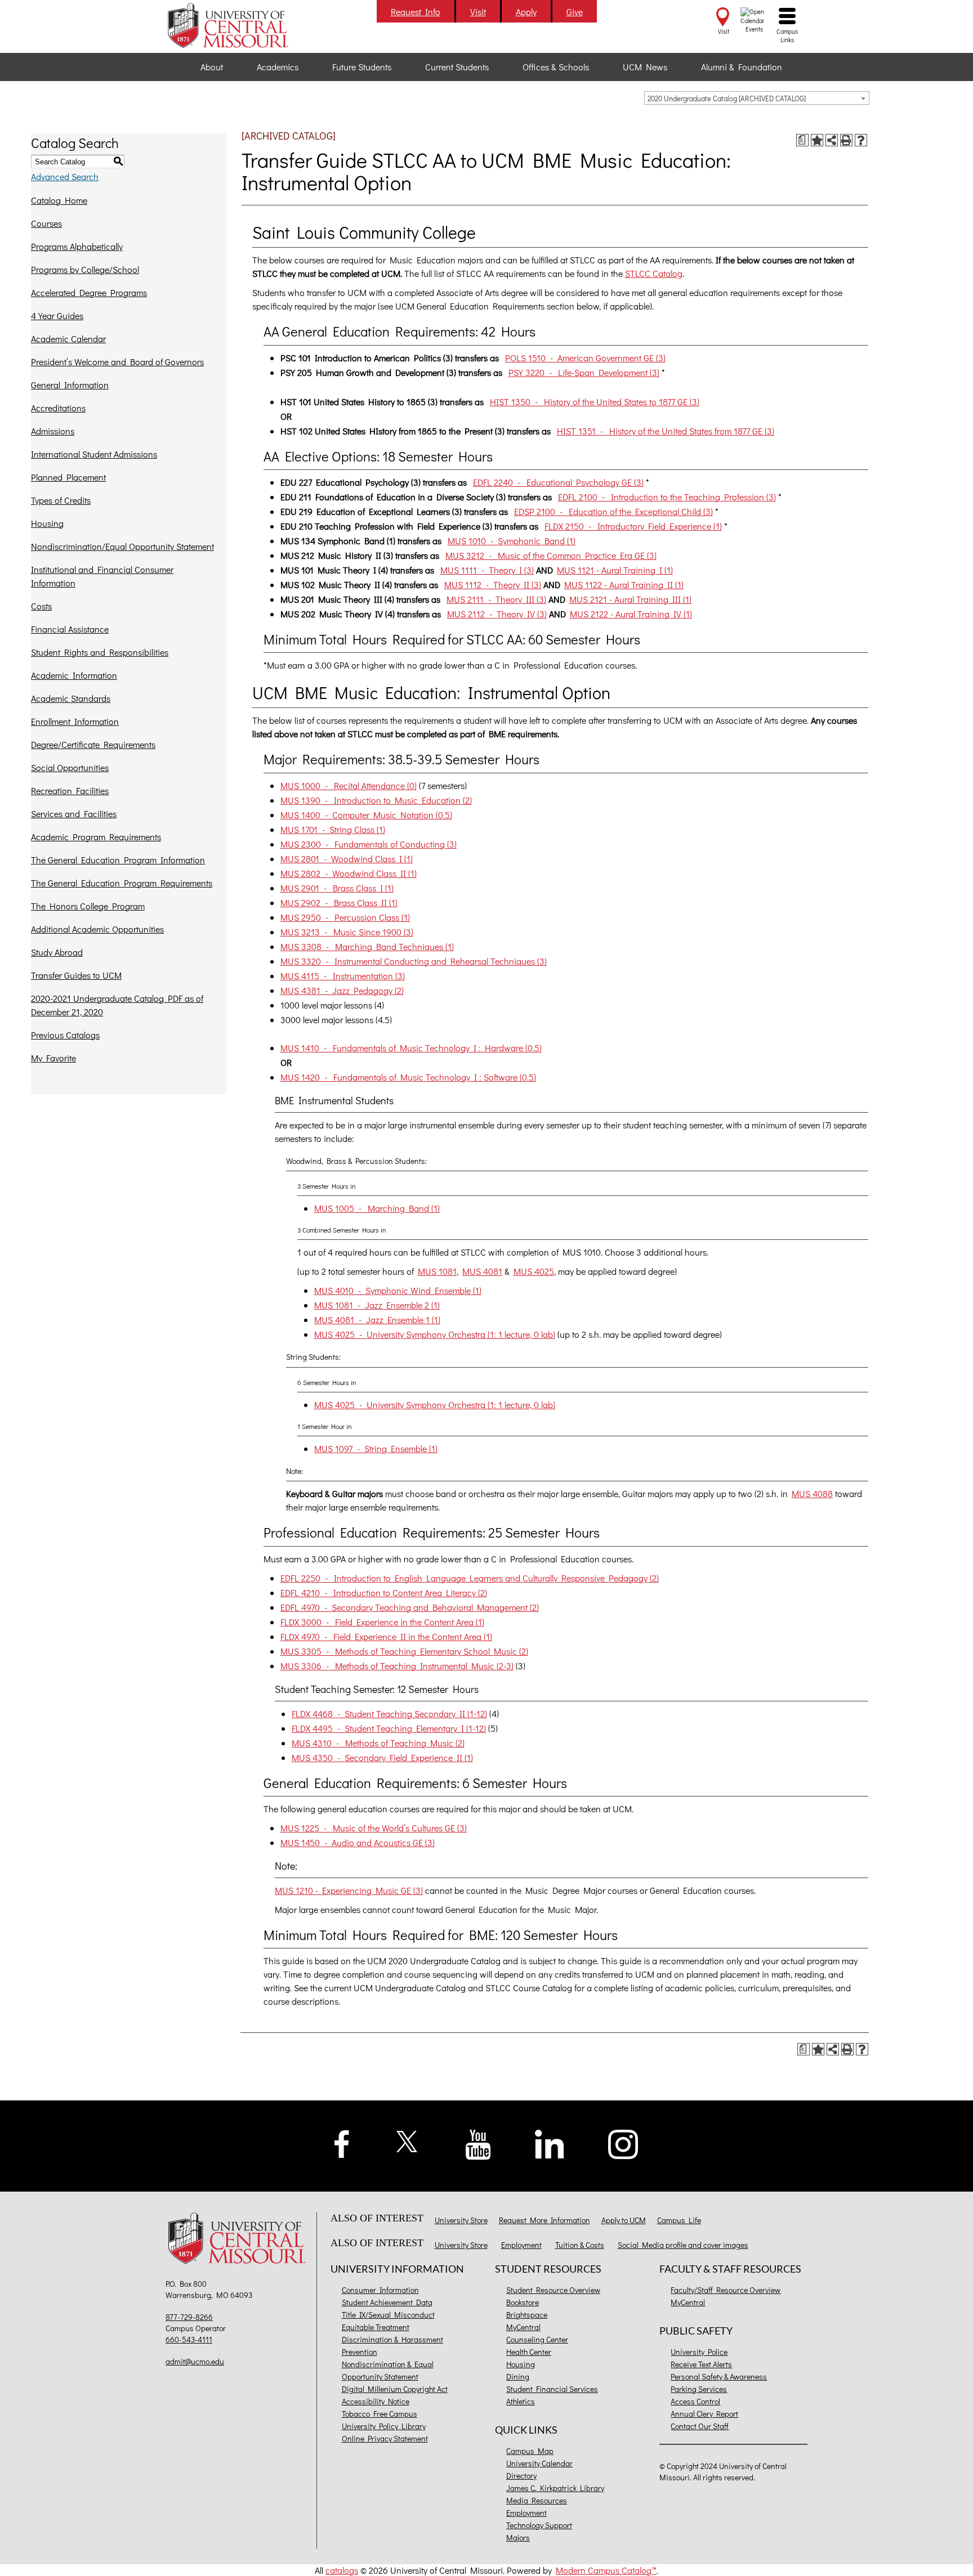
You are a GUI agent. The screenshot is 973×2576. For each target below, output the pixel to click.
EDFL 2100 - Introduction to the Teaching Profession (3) (667, 497)
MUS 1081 (437, 1271)
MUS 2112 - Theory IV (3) (497, 614)
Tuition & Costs (580, 2245)
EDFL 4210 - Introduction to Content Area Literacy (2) (384, 1592)
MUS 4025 (534, 1271)
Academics (278, 67)
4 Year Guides (57, 315)
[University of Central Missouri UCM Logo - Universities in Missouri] (240, 25)
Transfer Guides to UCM (76, 975)
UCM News (645, 67)
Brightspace (527, 2315)
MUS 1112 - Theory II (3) (493, 584)
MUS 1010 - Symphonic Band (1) (512, 541)
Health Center (529, 2352)
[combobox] (757, 98)
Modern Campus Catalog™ (606, 2570)
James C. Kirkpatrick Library (555, 2488)
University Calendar (539, 2463)
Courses (46, 223)
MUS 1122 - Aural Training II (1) (624, 584)
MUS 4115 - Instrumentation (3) (343, 976)
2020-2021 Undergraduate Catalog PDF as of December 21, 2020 (117, 1005)
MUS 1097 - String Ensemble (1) (376, 1448)
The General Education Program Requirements (122, 883)
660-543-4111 (189, 2339)
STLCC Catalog (654, 273)
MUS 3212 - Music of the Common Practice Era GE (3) (551, 555)
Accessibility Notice (376, 2401)
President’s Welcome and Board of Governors (117, 362)
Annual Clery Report (704, 2414)
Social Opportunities (70, 767)
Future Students (362, 67)
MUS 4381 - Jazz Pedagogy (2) (342, 990)
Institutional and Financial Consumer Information (102, 576)
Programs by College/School (85, 269)
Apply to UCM (624, 2220)
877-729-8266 (189, 2317)
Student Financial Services (552, 2389)
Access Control (695, 2401)
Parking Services (699, 2389)
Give (575, 12)
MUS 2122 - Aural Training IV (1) (631, 614)
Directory (521, 2476)
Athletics (521, 2401)
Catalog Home (59, 200)
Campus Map (530, 2451)
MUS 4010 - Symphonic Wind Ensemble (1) (398, 1290)
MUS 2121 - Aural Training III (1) (630, 599)
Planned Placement (68, 477)
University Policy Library (384, 2426)
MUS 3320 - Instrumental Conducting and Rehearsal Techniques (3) (414, 961)
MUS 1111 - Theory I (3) (487, 570)
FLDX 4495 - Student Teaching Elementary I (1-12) (389, 1728)
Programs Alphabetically (77, 246)
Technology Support (539, 2525)
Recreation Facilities (70, 790)
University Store (461, 2220)
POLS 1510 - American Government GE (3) (585, 358)
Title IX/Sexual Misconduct (388, 2315)
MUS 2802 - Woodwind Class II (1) (349, 873)
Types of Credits (61, 500)
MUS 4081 (482, 1271)
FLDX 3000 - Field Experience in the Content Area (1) (382, 1622)
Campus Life (679, 2220)
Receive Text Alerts (701, 2364)
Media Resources (537, 2500)
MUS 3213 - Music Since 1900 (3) (347, 932)
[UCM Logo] (240, 2240)
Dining (518, 2376)
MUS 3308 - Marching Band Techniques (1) (367, 946)
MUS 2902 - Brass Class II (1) (339, 902)
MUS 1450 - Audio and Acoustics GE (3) (358, 1842)
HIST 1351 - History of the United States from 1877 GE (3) (666, 431)
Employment (521, 2245)
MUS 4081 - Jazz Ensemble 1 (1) (377, 1320)
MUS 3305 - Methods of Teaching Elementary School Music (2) (404, 1651)
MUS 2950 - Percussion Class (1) (345, 917)
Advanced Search (65, 176)
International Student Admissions (94, 454)
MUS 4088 (812, 1493)
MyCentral (523, 2327)
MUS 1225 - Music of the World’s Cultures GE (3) (374, 1828)
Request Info (416, 12)
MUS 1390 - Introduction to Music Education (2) (376, 800)
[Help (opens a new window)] (861, 140)
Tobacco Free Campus (380, 2414)
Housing (47, 523)
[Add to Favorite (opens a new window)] (817, 140)
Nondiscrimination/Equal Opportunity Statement (122, 546)
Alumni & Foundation (742, 67)
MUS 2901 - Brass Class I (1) (337, 888)
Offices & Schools (556, 67)
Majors (518, 2537)
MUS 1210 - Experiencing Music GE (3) (349, 1890)
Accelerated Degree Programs (89, 292)
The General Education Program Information (118, 860)
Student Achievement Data (387, 2302)
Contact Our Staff (700, 2426)
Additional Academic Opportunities (97, 929)
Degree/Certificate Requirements (93, 744)
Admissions (53, 431)
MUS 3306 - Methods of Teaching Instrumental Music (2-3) (397, 1666)
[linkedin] (550, 2143)
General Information (70, 385)
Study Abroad (57, 952)
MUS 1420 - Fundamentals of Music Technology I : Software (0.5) (408, 1077)
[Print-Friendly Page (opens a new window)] (846, 140)
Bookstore (523, 2302)
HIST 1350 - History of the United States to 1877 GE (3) (595, 402)
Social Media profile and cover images (683, 2245)
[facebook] (342, 2142)
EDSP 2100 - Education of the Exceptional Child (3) (613, 511)
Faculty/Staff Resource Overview (726, 2290)
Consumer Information (380, 2290)
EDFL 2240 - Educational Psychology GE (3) (558, 482)
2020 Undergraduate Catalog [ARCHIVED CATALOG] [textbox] (727, 98)
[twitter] (407, 2140)
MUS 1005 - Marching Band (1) (377, 1208)
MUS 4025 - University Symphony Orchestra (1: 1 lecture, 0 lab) (435, 1334)
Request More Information (544, 2220)
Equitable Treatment (376, 2327)
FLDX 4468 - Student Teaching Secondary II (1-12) (389, 1713)
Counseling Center (537, 2339)
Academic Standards (71, 698)
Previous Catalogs (65, 1035)
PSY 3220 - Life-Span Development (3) (584, 372)
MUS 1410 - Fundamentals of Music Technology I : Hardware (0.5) (411, 1048)
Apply (526, 12)
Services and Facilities (74, 814)
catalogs (342, 2570)
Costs (41, 606)
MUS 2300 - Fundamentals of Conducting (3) (369, 844)
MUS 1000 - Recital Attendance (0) (349, 785)
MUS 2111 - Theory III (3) (496, 599)
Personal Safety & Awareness (719, 2376)
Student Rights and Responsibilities (100, 652)
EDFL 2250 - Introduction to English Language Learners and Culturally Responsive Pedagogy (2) (470, 1578)
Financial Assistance (70, 629)
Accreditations (58, 408)
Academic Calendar (68, 339)
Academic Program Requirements (96, 837)
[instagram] (623, 2143)
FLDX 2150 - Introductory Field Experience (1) (633, 526)
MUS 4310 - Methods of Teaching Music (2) (378, 1743)
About (212, 67)
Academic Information (74, 675)
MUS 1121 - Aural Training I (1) (615, 570)
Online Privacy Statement (385, 2438)
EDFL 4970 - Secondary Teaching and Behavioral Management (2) (410, 1607)
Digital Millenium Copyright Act (395, 2389)
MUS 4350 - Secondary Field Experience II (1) (382, 1757)
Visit (478, 12)
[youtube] (478, 2143)
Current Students (457, 67)
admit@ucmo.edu (195, 2361)
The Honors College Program (88, 906)
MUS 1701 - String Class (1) (333, 829)
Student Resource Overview (553, 2290)
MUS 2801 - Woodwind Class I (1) (347, 859)
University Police (699, 2352)
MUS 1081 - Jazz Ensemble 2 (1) (377, 1305)
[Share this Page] (832, 140)
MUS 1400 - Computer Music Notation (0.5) (366, 815)
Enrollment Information (75, 721)
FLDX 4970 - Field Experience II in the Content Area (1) (386, 1636)
